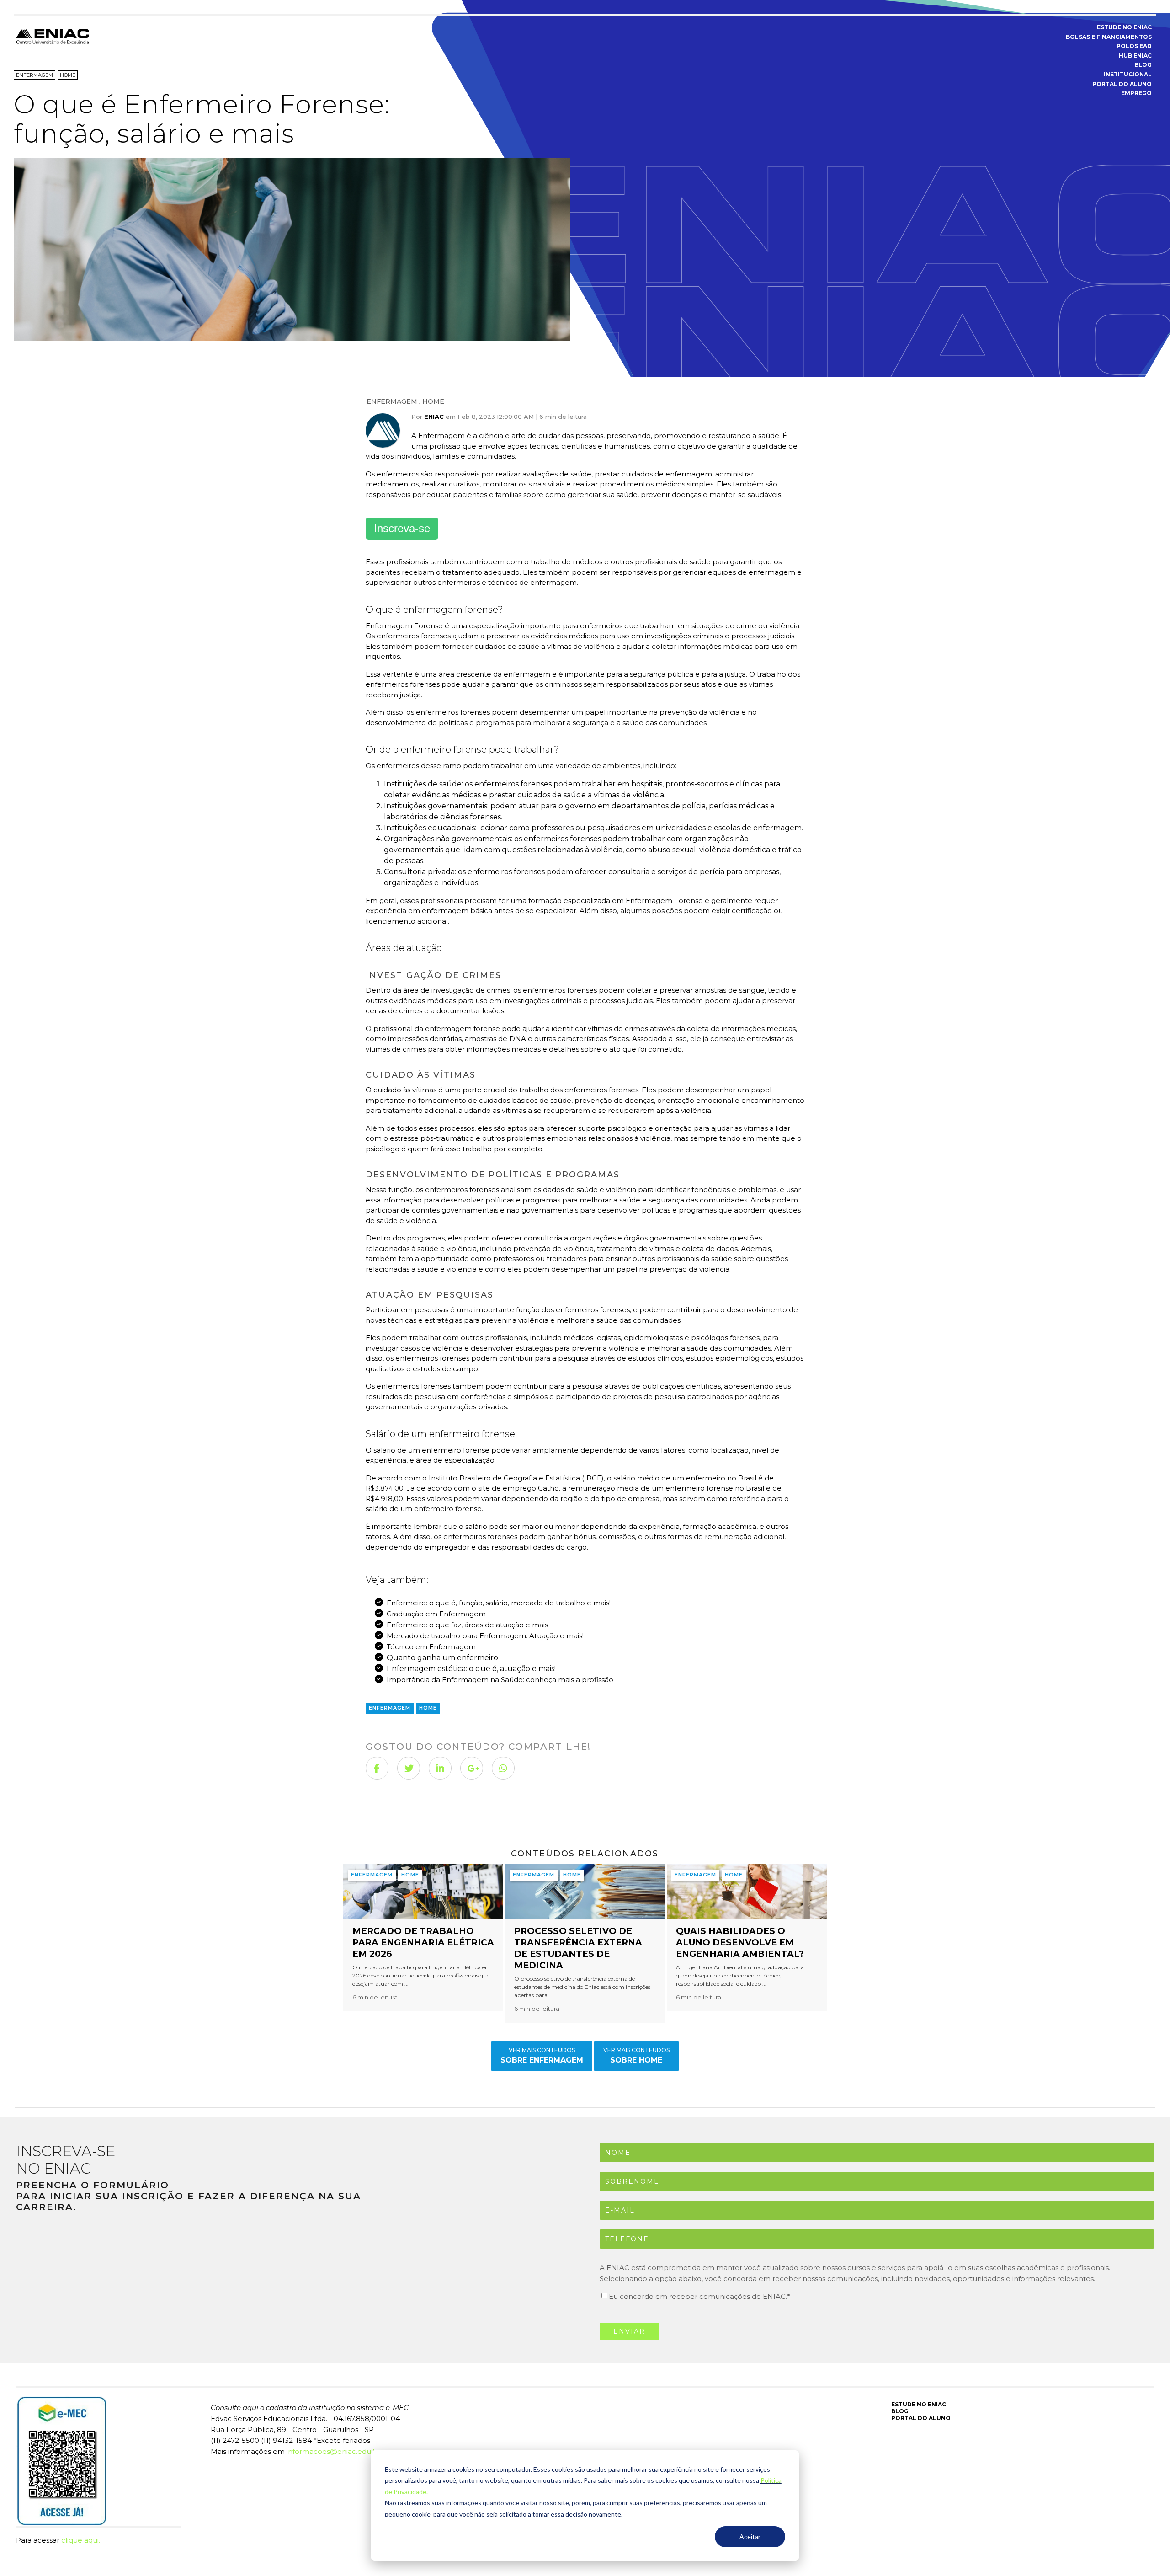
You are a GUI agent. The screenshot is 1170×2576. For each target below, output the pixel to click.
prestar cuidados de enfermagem (653, 474)
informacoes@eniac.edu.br (333, 2451)
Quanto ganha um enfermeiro (442, 1658)
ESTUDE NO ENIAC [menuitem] (1124, 27)
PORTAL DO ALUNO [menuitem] (1122, 84)
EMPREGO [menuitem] (1136, 93)
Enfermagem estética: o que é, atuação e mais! (471, 1669)
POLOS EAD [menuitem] (1134, 46)
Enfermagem (392, 401)
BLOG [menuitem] (1143, 65)
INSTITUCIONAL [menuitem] (1128, 74)
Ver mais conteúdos (542, 2055)
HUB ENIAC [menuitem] (1135, 56)
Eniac (434, 417)
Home (433, 401)
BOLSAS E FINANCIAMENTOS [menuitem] (1109, 37)
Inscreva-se (402, 528)
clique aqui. (81, 2540)
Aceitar (750, 2536)
